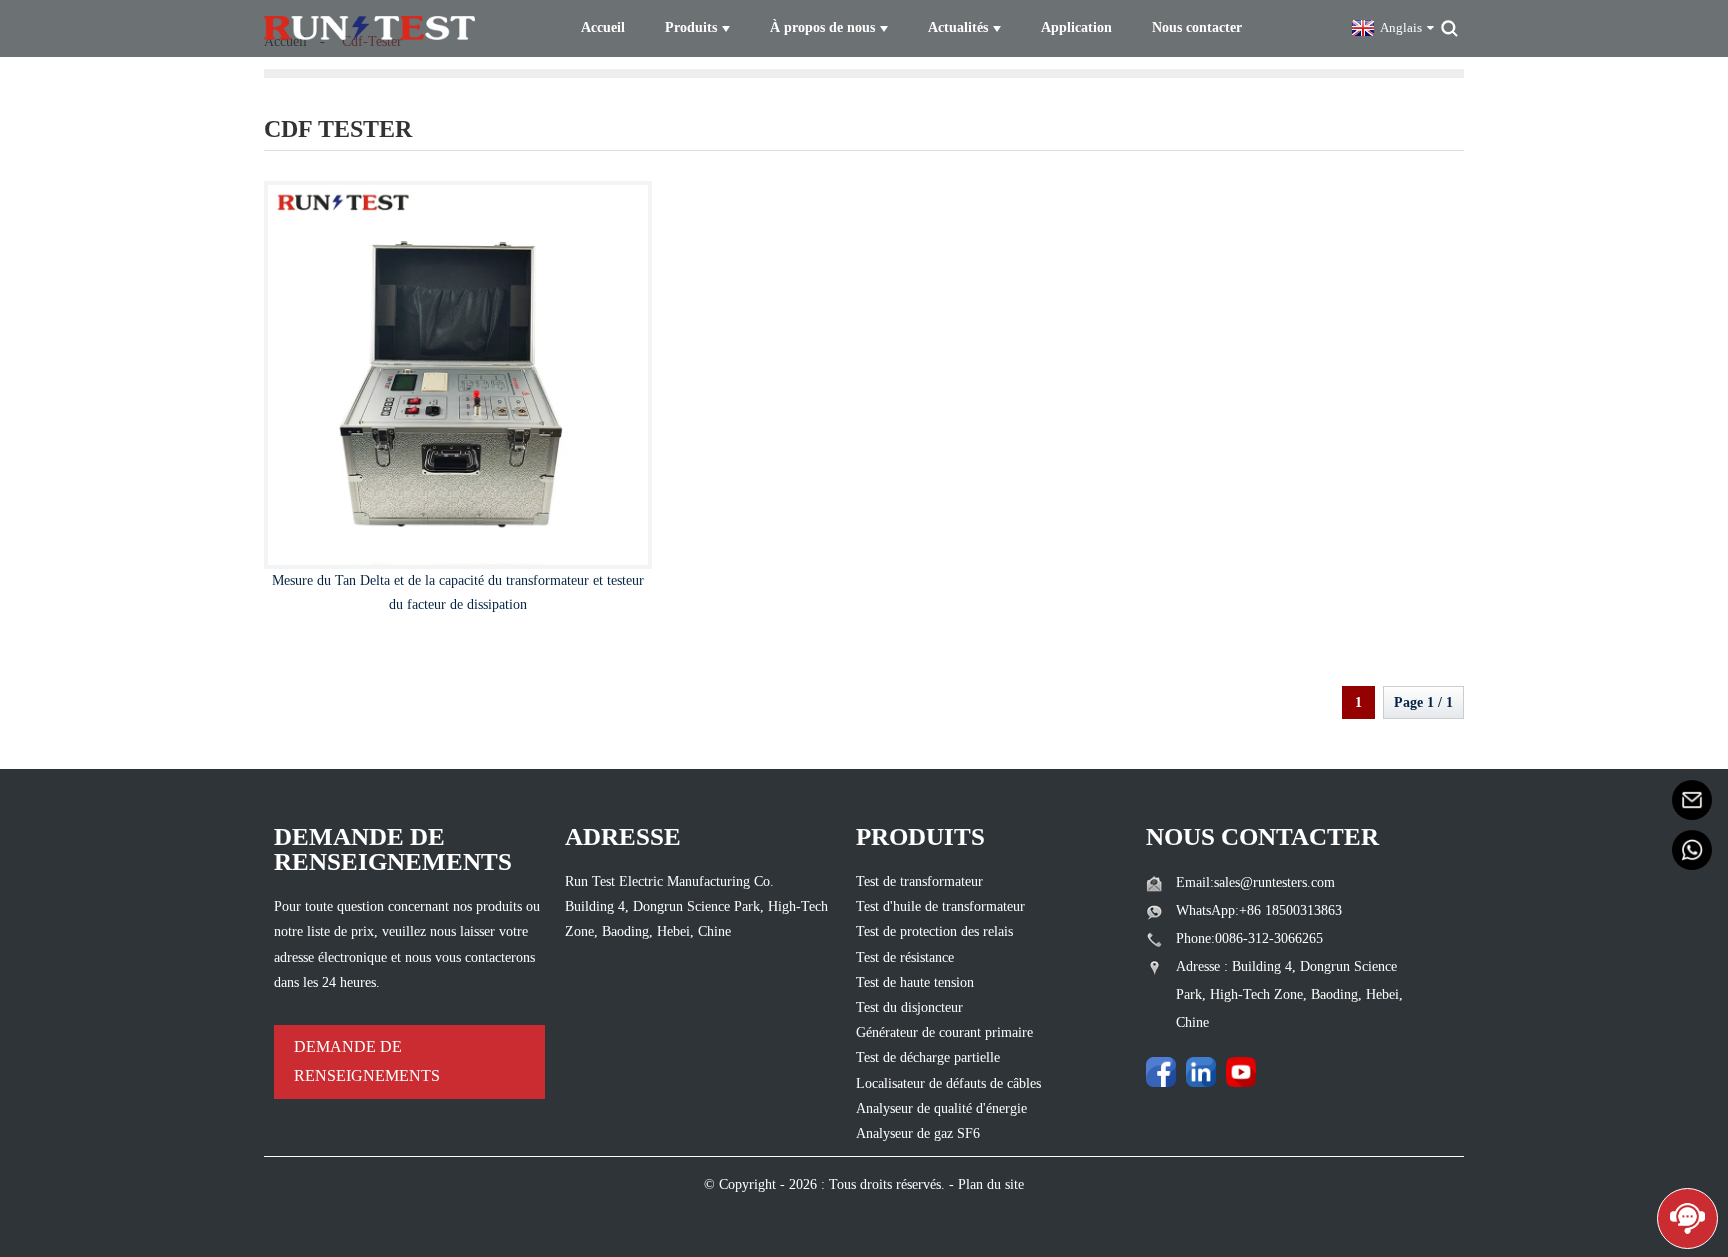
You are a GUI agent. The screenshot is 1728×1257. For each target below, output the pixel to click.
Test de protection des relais (934, 931)
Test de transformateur (919, 881)
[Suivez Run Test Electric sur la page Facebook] (1161, 1072)
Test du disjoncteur (909, 1007)
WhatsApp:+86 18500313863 (1259, 910)
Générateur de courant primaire (944, 1032)
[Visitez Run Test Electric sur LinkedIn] (1201, 1072)
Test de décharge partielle (928, 1057)
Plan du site (991, 1184)
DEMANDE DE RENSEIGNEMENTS (367, 1061)
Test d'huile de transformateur (940, 906)
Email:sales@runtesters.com (1255, 882)
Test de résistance (905, 957)
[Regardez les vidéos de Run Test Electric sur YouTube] (1241, 1072)
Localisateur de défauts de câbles (948, 1083)
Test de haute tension (915, 982)
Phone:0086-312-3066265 (1249, 938)
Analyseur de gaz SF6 (918, 1133)
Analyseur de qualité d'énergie (941, 1108)
